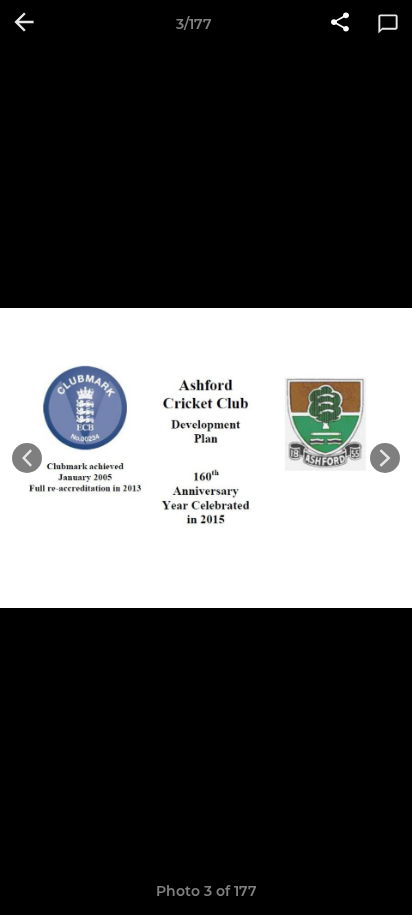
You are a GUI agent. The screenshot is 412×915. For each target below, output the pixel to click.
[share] (340, 24)
